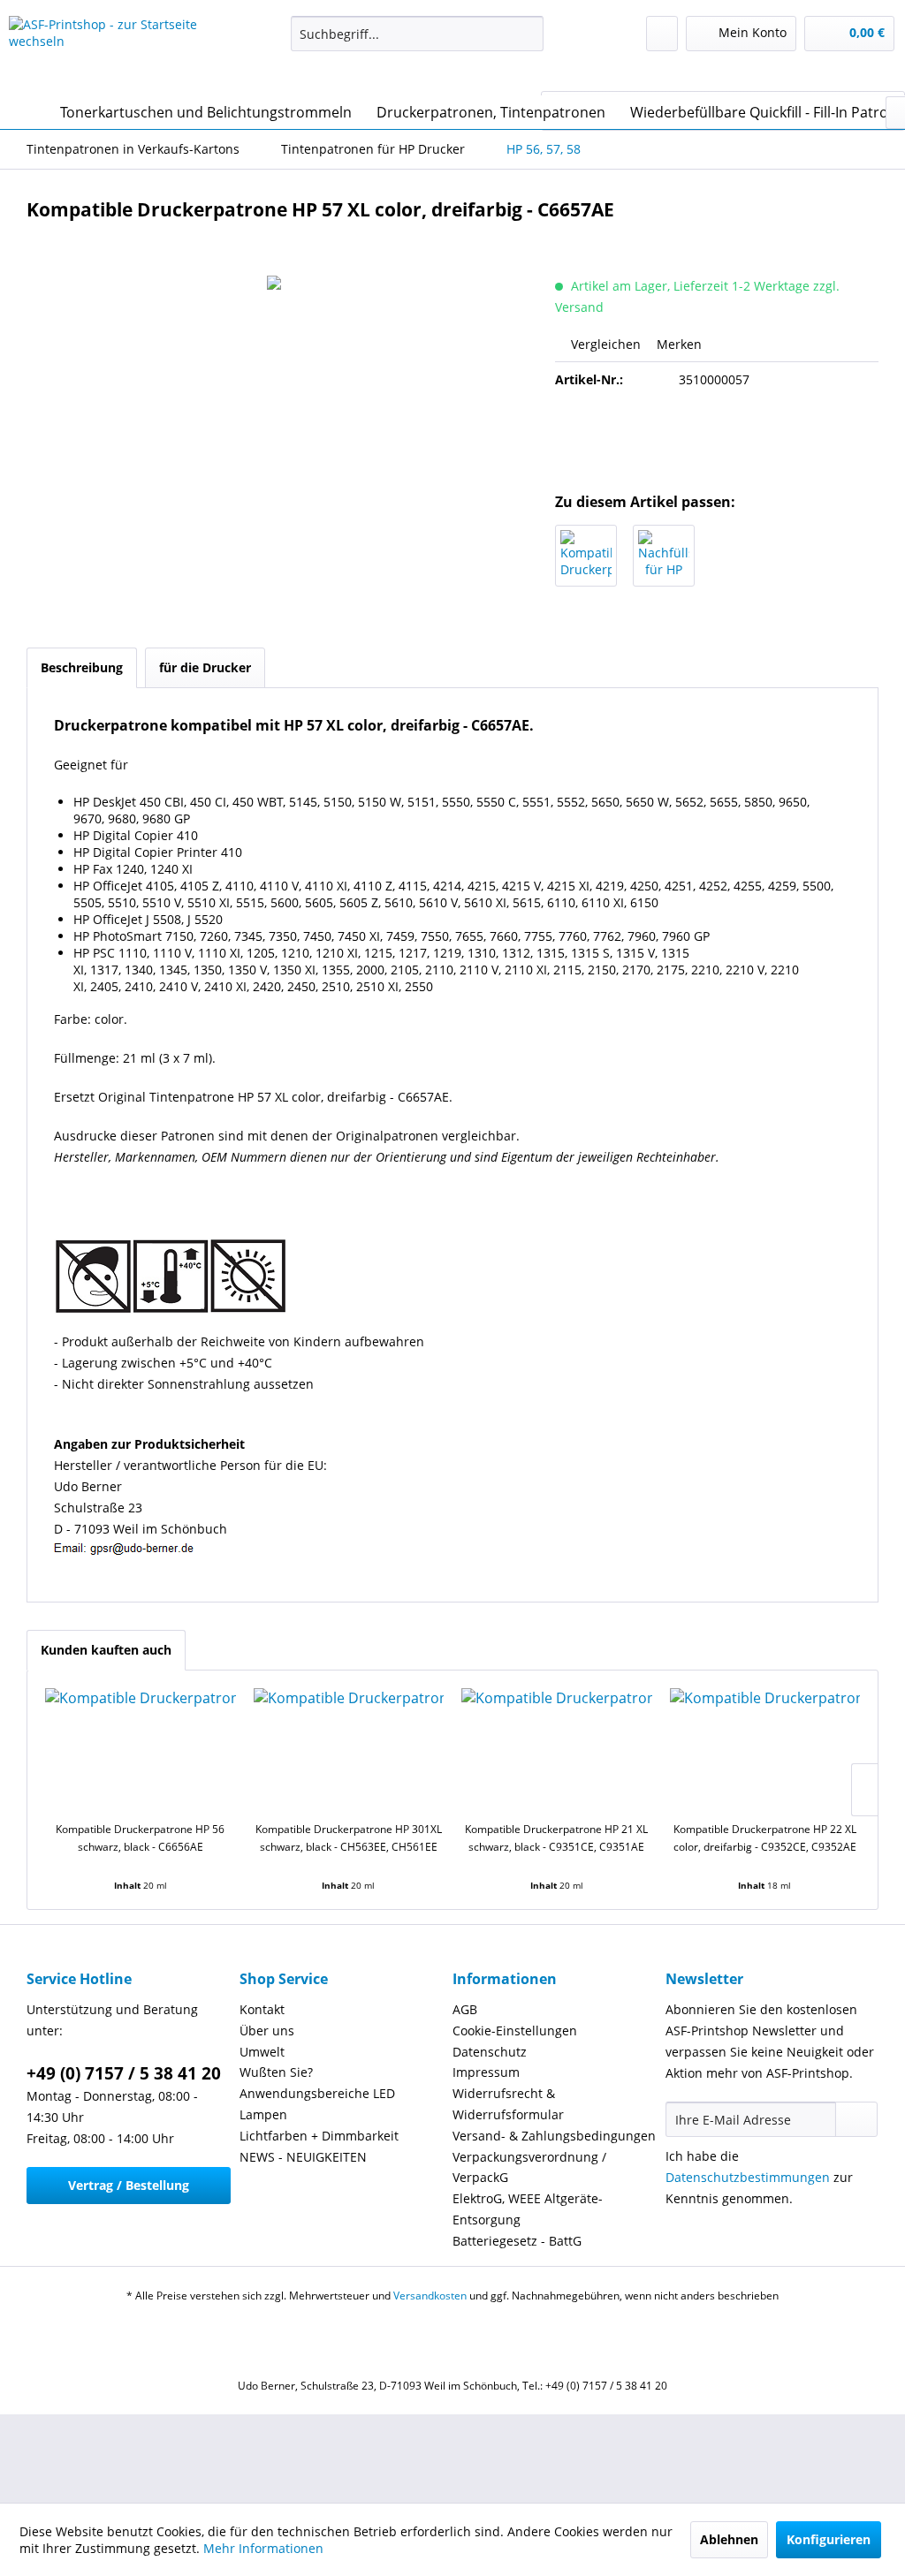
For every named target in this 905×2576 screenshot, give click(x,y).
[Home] (27, 112)
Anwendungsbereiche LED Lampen (317, 2104)
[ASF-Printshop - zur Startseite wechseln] (117, 51)
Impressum (486, 2072)
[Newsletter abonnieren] (856, 2119)
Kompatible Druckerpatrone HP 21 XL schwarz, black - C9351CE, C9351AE (556, 1838)
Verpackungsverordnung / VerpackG (529, 2167)
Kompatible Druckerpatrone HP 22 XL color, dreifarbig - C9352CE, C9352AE (765, 1838)
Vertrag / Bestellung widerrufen (129, 2190)
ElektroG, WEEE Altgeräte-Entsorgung (528, 2209)
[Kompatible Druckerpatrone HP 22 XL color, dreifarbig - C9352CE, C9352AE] (765, 1750)
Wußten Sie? (276, 2072)
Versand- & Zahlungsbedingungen (554, 2136)
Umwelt (262, 2052)
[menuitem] (418, 34)
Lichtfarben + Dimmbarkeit (319, 2136)
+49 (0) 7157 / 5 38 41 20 (124, 2073)
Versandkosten (430, 2296)
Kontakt (262, 2009)
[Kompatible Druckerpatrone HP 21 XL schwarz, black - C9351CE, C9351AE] (557, 1750)
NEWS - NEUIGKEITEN (303, 2157)
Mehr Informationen (263, 2548)
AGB (465, 2009)
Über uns (267, 2030)
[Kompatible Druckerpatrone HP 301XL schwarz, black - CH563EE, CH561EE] (349, 1750)
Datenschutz (490, 2052)
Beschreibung (82, 667)
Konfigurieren (829, 2539)
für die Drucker (205, 667)
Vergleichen (604, 344)
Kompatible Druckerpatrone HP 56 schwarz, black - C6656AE (140, 1838)
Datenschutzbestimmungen (748, 2177)
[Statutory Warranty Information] (717, 440)
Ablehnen (729, 2539)
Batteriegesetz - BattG (517, 2241)
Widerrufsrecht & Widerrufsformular (508, 2104)
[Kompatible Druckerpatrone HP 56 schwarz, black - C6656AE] (586, 556)
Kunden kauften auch (106, 1650)
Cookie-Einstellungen (515, 2030)
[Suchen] (527, 34)
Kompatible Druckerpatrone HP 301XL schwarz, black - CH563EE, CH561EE (349, 1838)
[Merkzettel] (662, 34)
